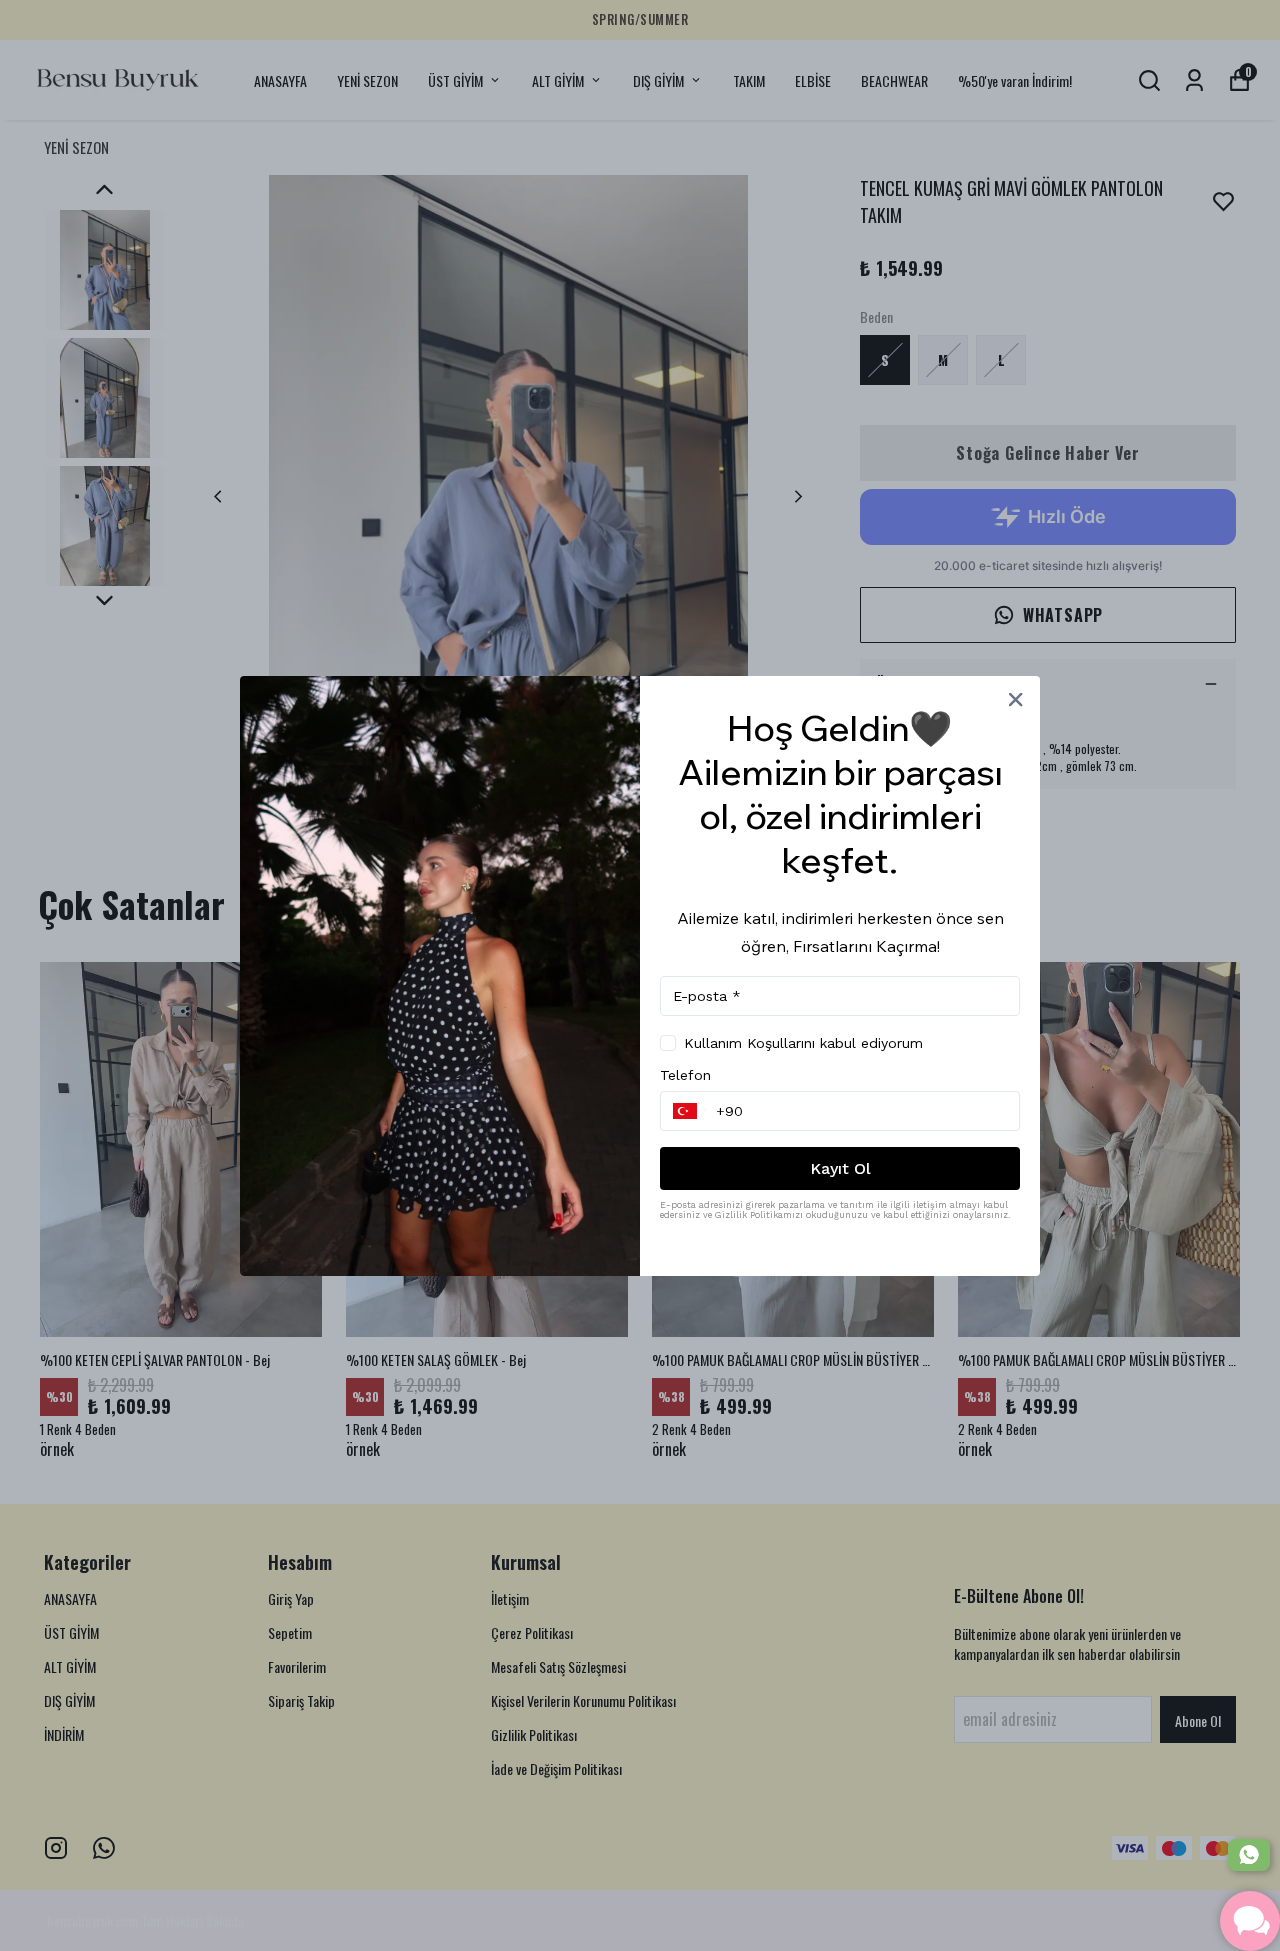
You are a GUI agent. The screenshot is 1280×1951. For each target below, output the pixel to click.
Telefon (685, 1075)
